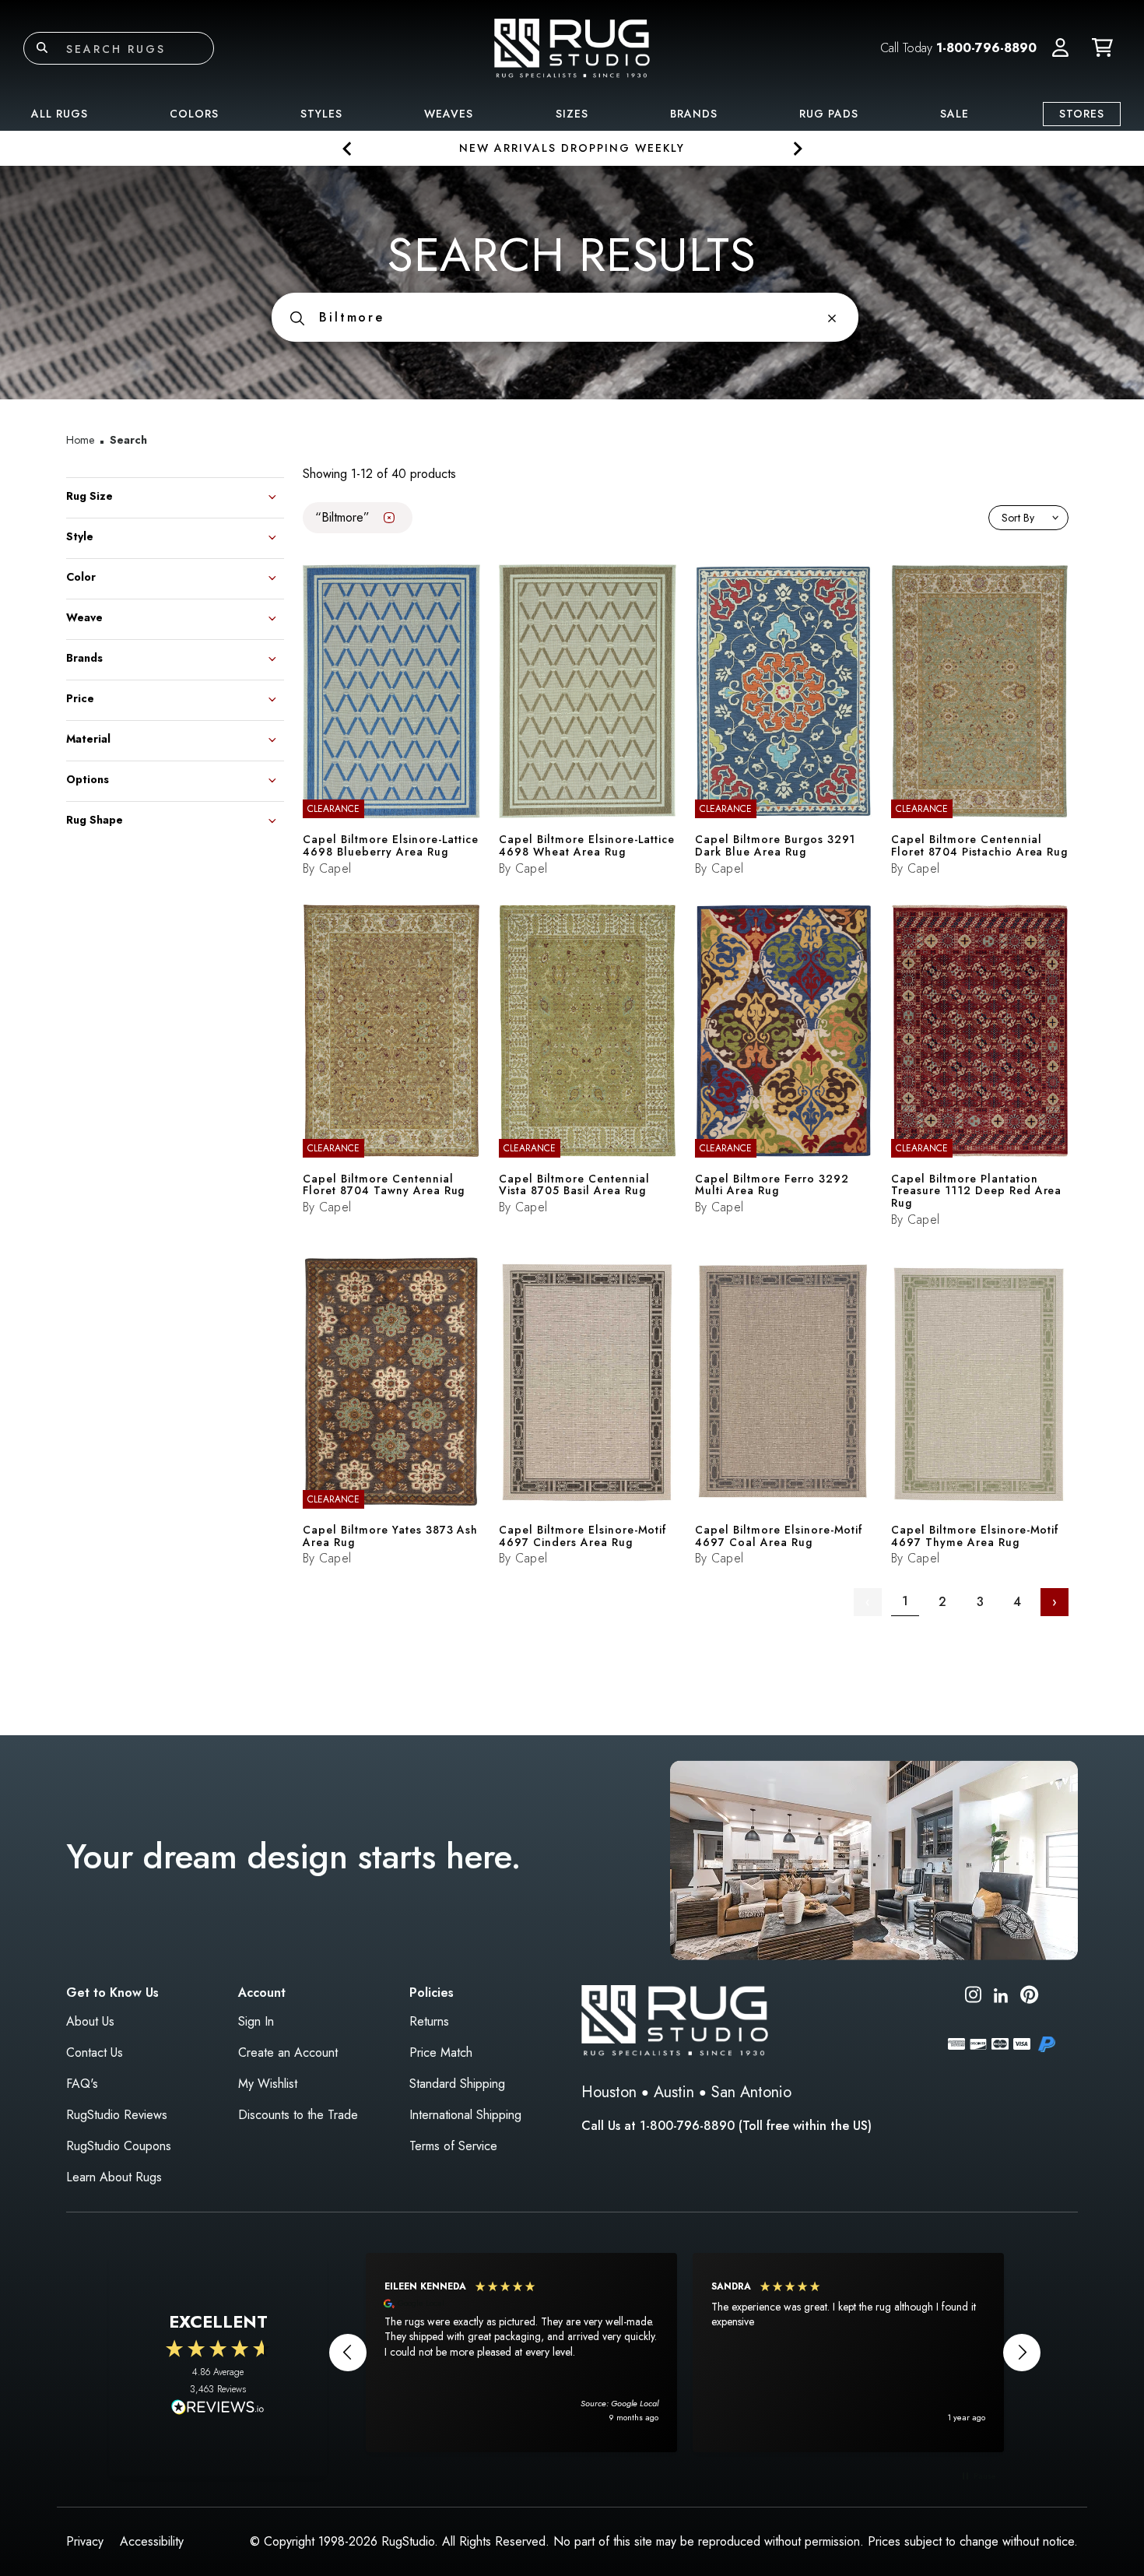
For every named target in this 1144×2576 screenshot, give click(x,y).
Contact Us (95, 2052)
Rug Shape (95, 819)
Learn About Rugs (114, 2177)
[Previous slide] (347, 148)
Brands (694, 114)
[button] (1060, 48)
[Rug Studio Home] (572, 47)
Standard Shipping (457, 2084)
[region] (685, 2353)
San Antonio (751, 2092)
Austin (674, 2092)
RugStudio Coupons (119, 2146)
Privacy (85, 2541)
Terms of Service (453, 2146)
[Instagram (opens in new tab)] (973, 1997)
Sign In (256, 2021)
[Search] (42, 48)
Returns (429, 2021)
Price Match (441, 2052)
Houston (609, 2092)
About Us (90, 2021)
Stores (1082, 114)
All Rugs (60, 114)
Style (80, 535)
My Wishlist (268, 2084)
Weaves (449, 114)
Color (81, 576)
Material (88, 738)
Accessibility (152, 2541)
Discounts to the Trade (298, 2115)
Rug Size (89, 495)
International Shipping (465, 2115)
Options (88, 778)
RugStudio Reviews (117, 2115)
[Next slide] (797, 148)
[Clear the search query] (832, 317)
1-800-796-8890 (986, 48)
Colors (194, 114)
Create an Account (288, 2052)
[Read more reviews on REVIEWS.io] (218, 2409)
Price (80, 697)
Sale (955, 114)
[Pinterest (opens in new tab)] (1029, 1997)
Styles (321, 114)
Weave (84, 616)
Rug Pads (829, 114)
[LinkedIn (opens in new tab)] (1001, 1994)
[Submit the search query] (297, 317)
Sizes (572, 114)
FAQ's (82, 2084)
